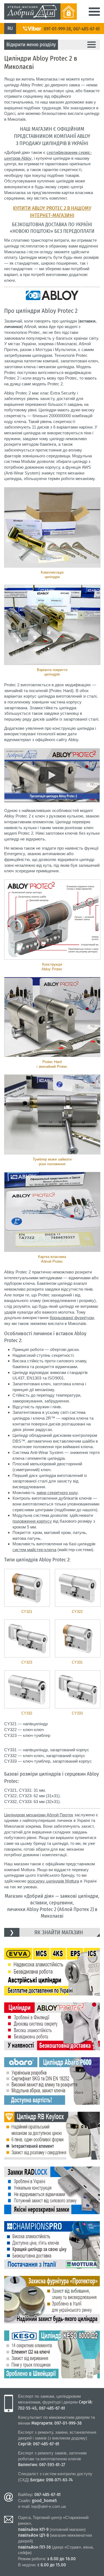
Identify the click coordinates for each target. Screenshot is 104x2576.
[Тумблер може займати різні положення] (52, 1115)
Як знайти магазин (59, 1932)
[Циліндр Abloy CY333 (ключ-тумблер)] (78, 1689)
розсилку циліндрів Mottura (53, 1881)
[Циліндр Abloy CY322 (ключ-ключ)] (78, 1588)
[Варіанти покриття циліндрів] (52, 625)
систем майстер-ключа (34, 1550)
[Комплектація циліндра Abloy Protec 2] (52, 527)
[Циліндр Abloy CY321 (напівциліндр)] (27, 1588)
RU (10, 28)
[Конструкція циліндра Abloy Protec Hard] (52, 920)
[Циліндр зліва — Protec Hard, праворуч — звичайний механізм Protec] (52, 1017)
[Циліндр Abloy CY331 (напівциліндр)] (78, 1638)
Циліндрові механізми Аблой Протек (39, 1815)
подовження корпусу (32, 1521)
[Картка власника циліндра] (52, 1212)
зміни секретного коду (57, 1493)
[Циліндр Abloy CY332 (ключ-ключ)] (27, 1689)
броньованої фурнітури (72, 1318)
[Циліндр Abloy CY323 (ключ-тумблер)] (27, 1638)
